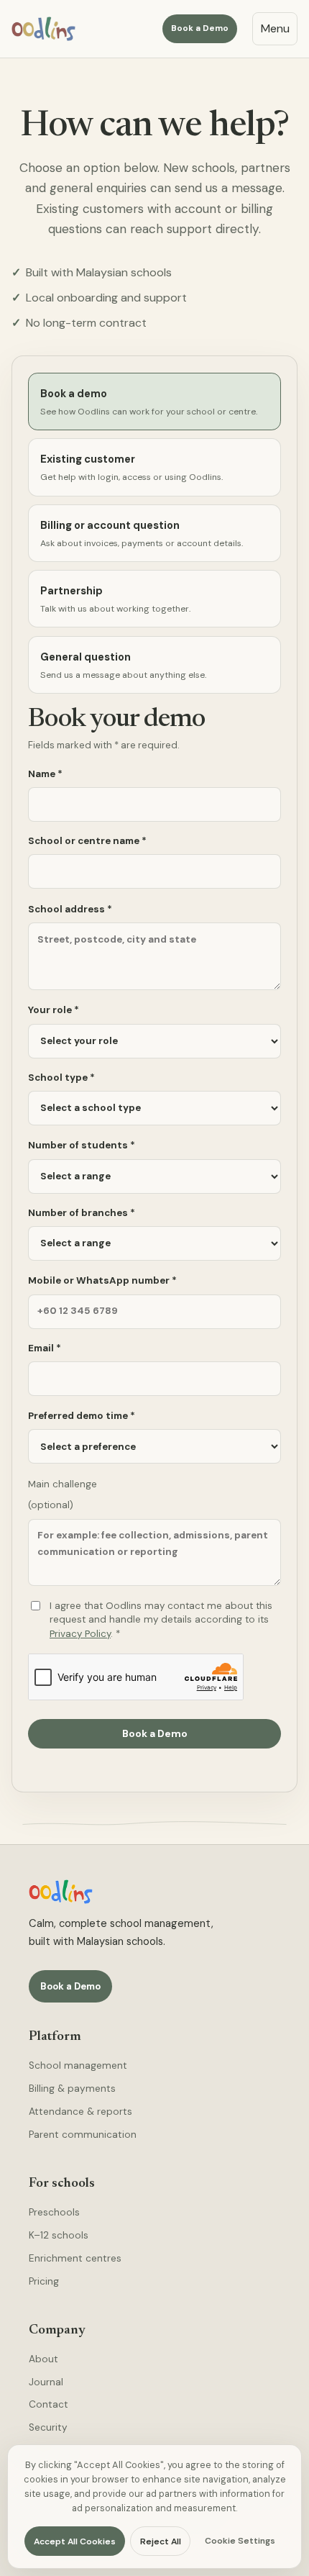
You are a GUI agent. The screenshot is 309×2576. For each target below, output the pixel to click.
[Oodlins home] (43, 29)
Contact (49, 2404)
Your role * (54, 1010)
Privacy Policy (80, 1634)
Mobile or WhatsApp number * (102, 1280)
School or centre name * (87, 841)
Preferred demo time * (82, 1416)
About (43, 2359)
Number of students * (82, 1145)
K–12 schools (59, 2235)
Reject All (161, 2541)
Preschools (54, 2212)
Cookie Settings (240, 2541)
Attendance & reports (80, 2112)
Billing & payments (72, 2089)
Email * (45, 1348)
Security (48, 2427)
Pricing (44, 2281)
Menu (275, 28)
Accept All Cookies (75, 2541)
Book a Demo (200, 28)
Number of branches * (82, 1213)
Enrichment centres (75, 2258)
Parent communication (83, 2135)
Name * (45, 774)
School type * (61, 1078)
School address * (70, 909)
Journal (46, 2382)
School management (78, 2065)
